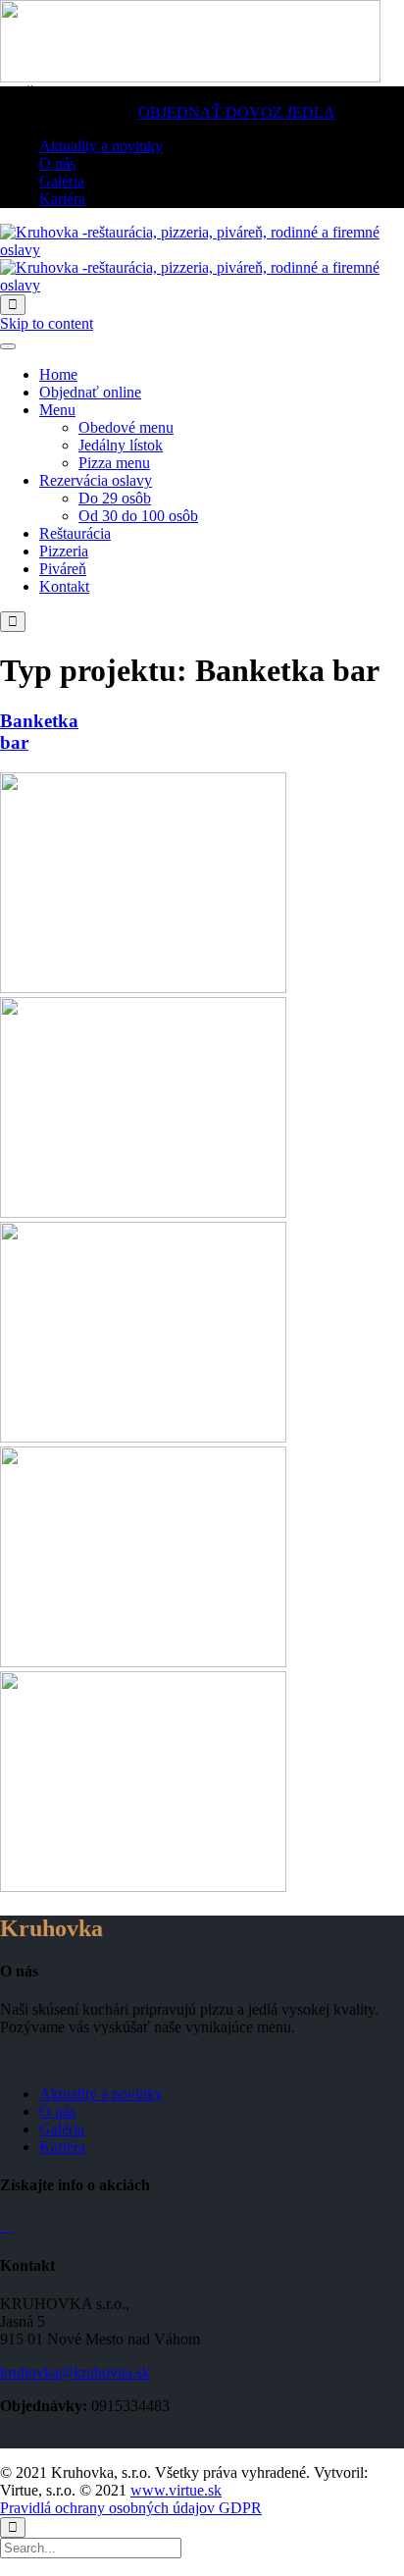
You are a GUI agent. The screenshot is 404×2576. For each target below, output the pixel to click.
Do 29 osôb (115, 498)
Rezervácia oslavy (96, 480)
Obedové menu (126, 427)
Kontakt (64, 586)
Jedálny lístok (121, 445)
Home (58, 374)
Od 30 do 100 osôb (138, 516)
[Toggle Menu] (8, 346)
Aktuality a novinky (101, 2094)
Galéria (62, 2129)
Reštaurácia (75, 533)
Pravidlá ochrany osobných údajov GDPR (131, 2508)
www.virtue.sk (176, 2490)
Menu (57, 410)
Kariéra (62, 2147)
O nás (57, 2111)
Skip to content (47, 323)
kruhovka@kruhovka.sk (75, 2372)
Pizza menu (114, 463)
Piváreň (63, 569)
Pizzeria (64, 551)
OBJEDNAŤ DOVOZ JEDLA (237, 112)
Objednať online (90, 392)
